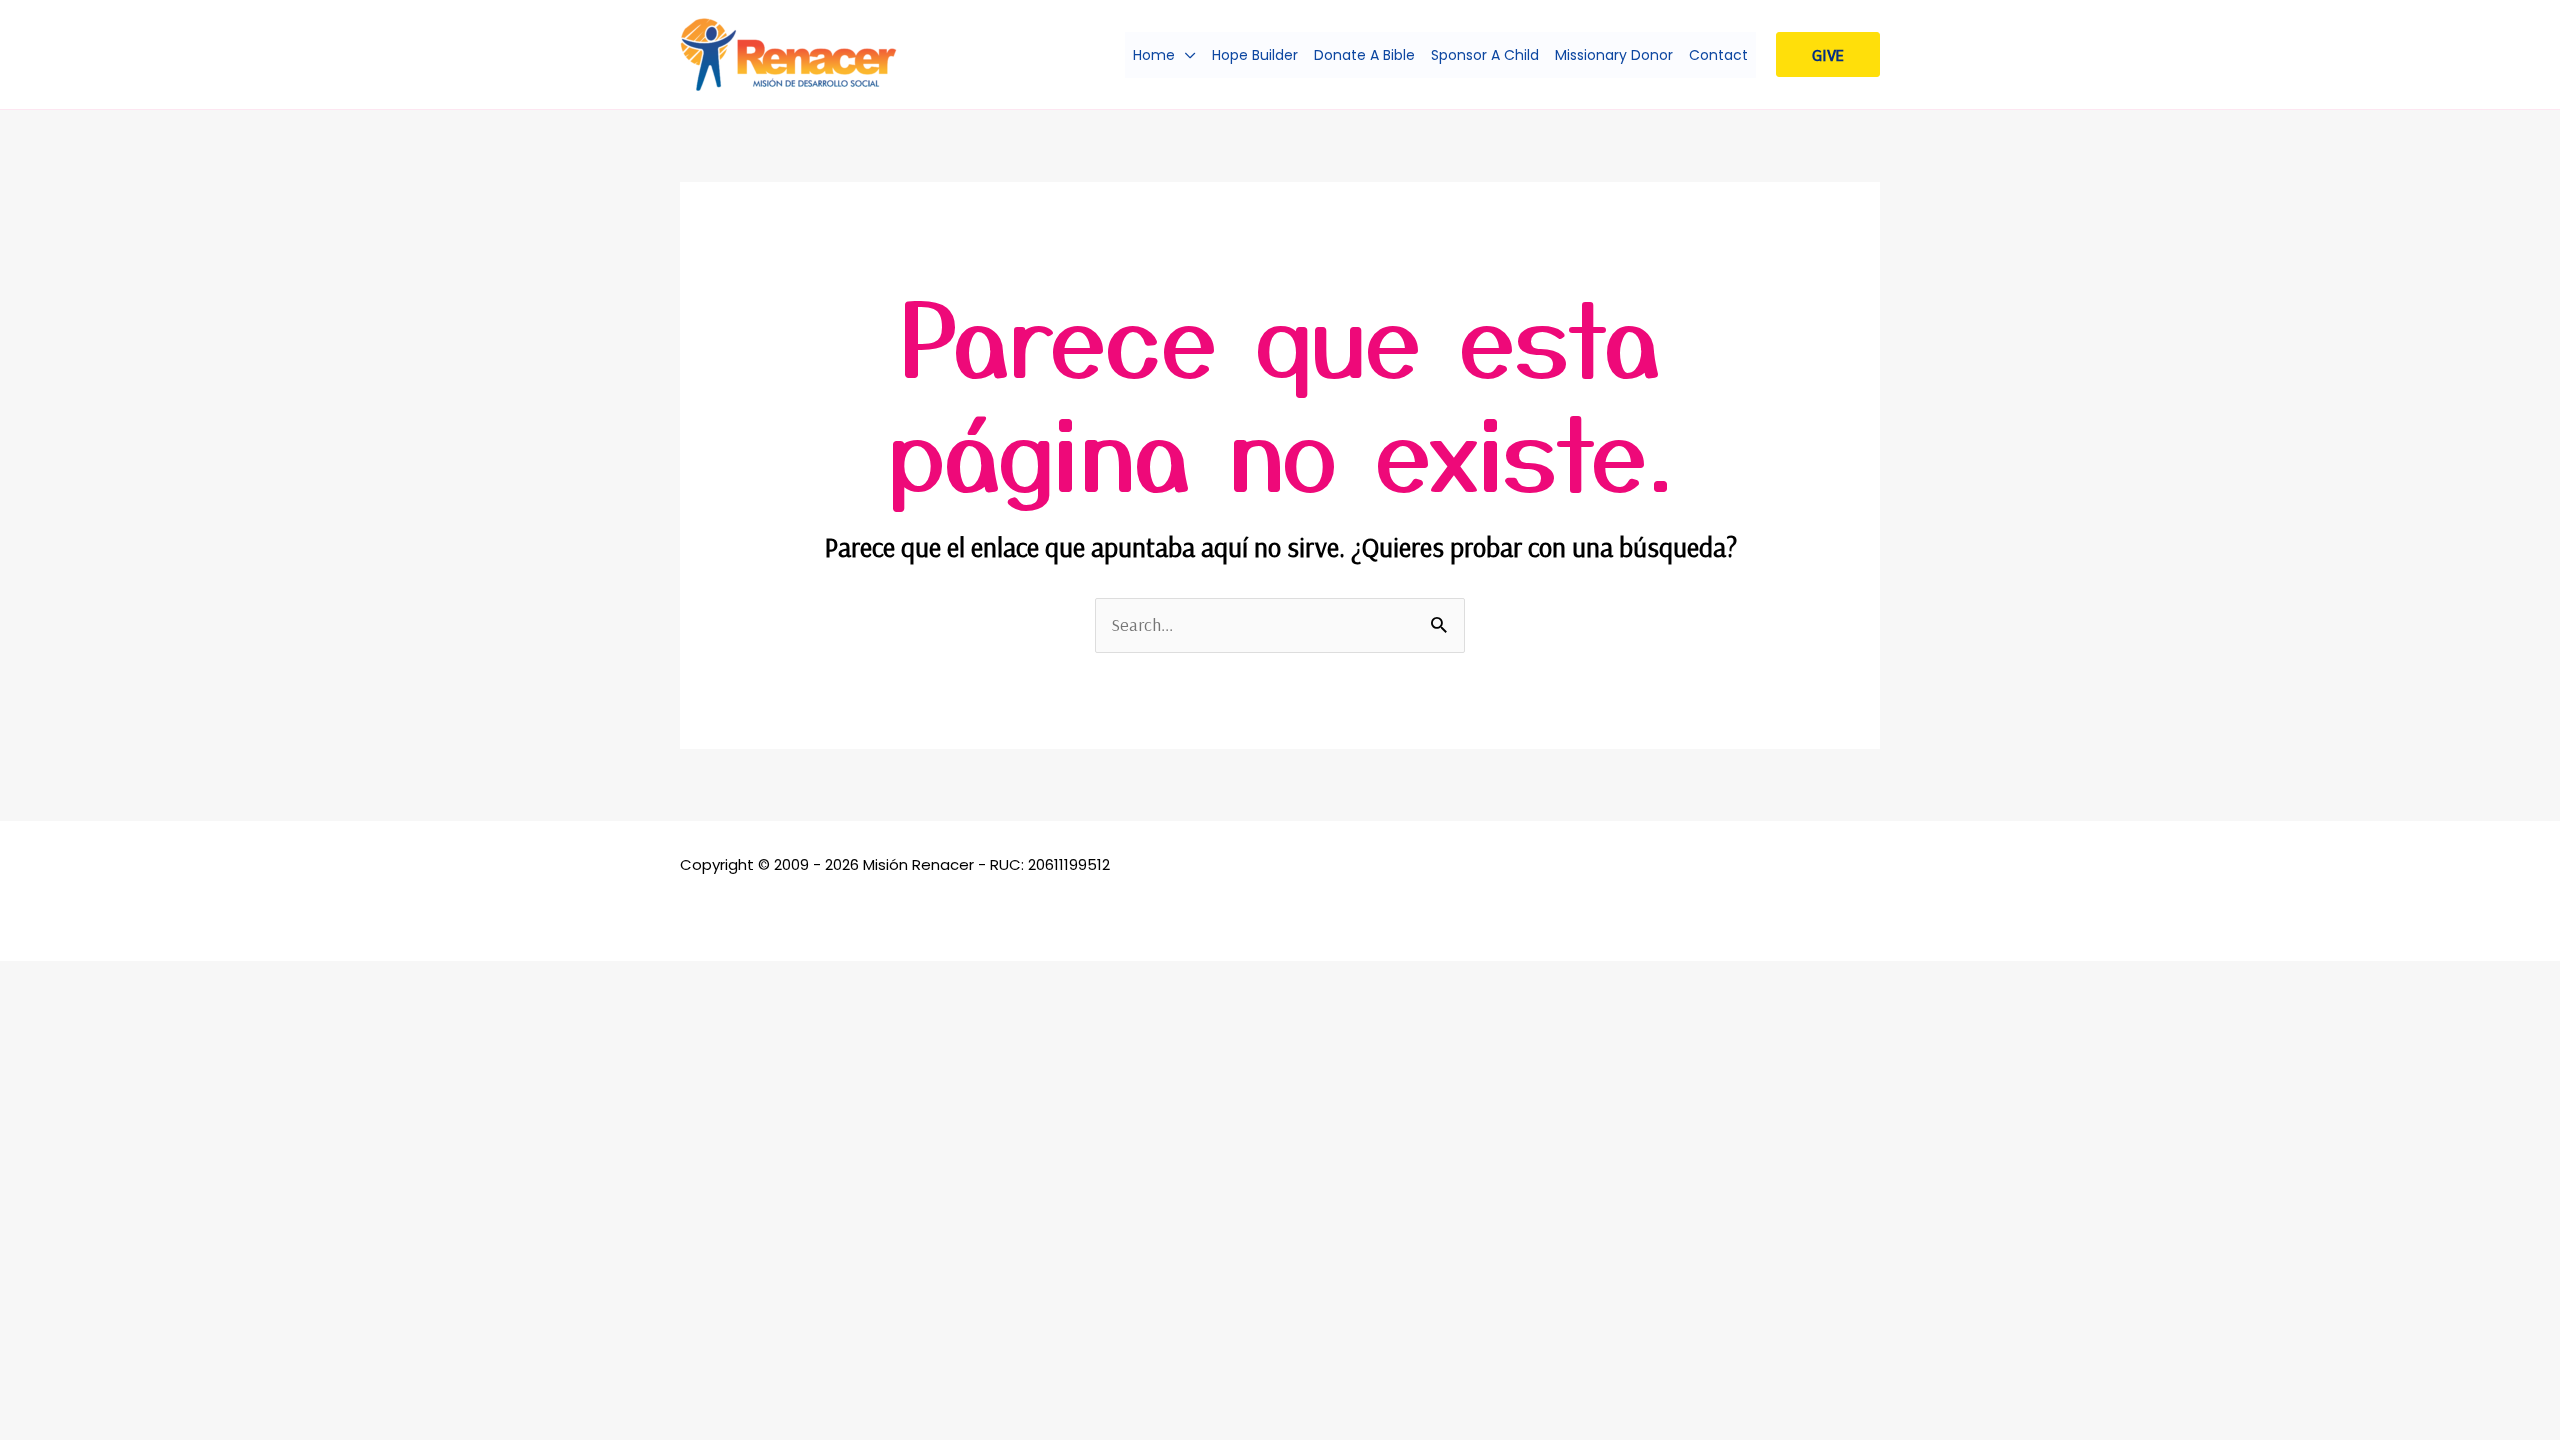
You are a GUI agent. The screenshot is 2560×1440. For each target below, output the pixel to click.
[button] (1185, 55)
